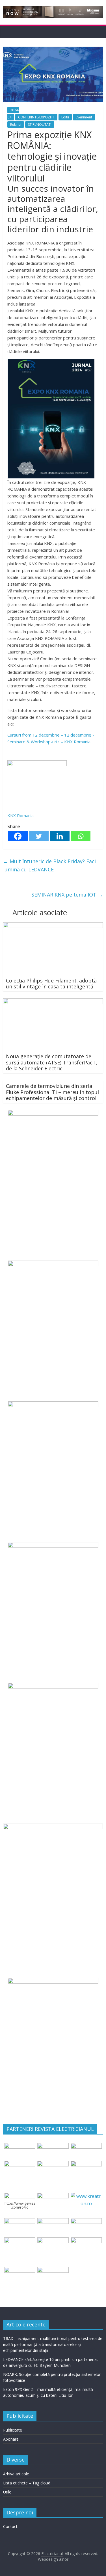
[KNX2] (37, 764)
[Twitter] (39, 836)
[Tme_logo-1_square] (20, 2270)
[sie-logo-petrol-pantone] (86, 2146)
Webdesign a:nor (53, 2559)
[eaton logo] (20, 2164)
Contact (10, 2526)
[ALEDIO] (53, 2222)
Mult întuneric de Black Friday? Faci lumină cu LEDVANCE (49, 865)
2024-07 (13, 114)
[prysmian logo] (20, 2241)
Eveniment (84, 117)
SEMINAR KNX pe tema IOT (67, 895)
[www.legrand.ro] (53, 2146)
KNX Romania (20, 815)
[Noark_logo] (53, 2196)
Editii (65, 117)
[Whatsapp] (81, 836)
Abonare (11, 2439)
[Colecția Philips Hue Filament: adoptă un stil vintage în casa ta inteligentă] (53, 926)
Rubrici (16, 125)
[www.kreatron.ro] (86, 2196)
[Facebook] (18, 836)
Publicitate (13, 2430)
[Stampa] (86, 2241)
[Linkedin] (60, 836)
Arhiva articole (16, 2474)
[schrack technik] (53, 2241)
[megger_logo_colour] (53, 2270)
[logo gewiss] (20, 2196)
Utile (7, 2492)
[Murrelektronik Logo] (20, 2222)
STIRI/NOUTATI (40, 125)
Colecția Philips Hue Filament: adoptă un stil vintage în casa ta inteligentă (51, 984)
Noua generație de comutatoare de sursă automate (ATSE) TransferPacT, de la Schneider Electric (52, 1062)
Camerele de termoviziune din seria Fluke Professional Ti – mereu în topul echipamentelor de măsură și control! (52, 1092)
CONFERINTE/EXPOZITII (36, 117)
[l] (86, 2164)
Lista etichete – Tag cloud (27, 2483)
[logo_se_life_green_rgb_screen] (20, 2146)
